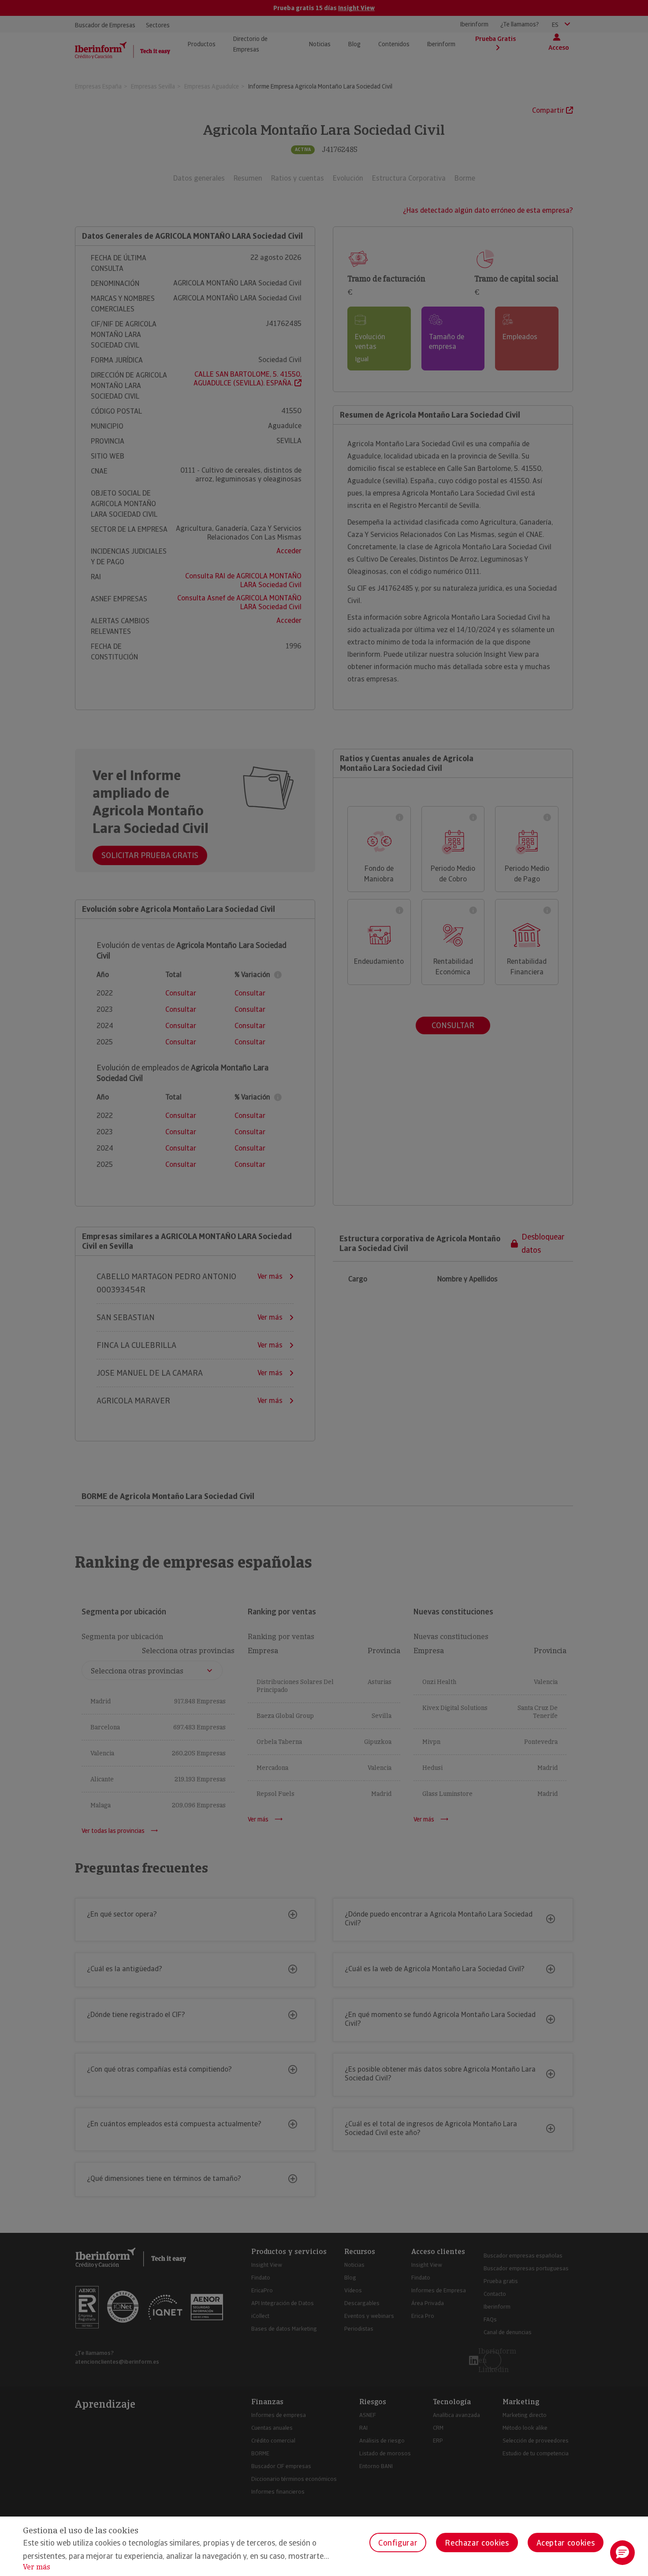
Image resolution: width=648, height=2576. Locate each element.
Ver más (37, 2567)
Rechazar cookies (477, 2543)
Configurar (398, 2543)
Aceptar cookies (566, 2543)
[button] (622, 2553)
